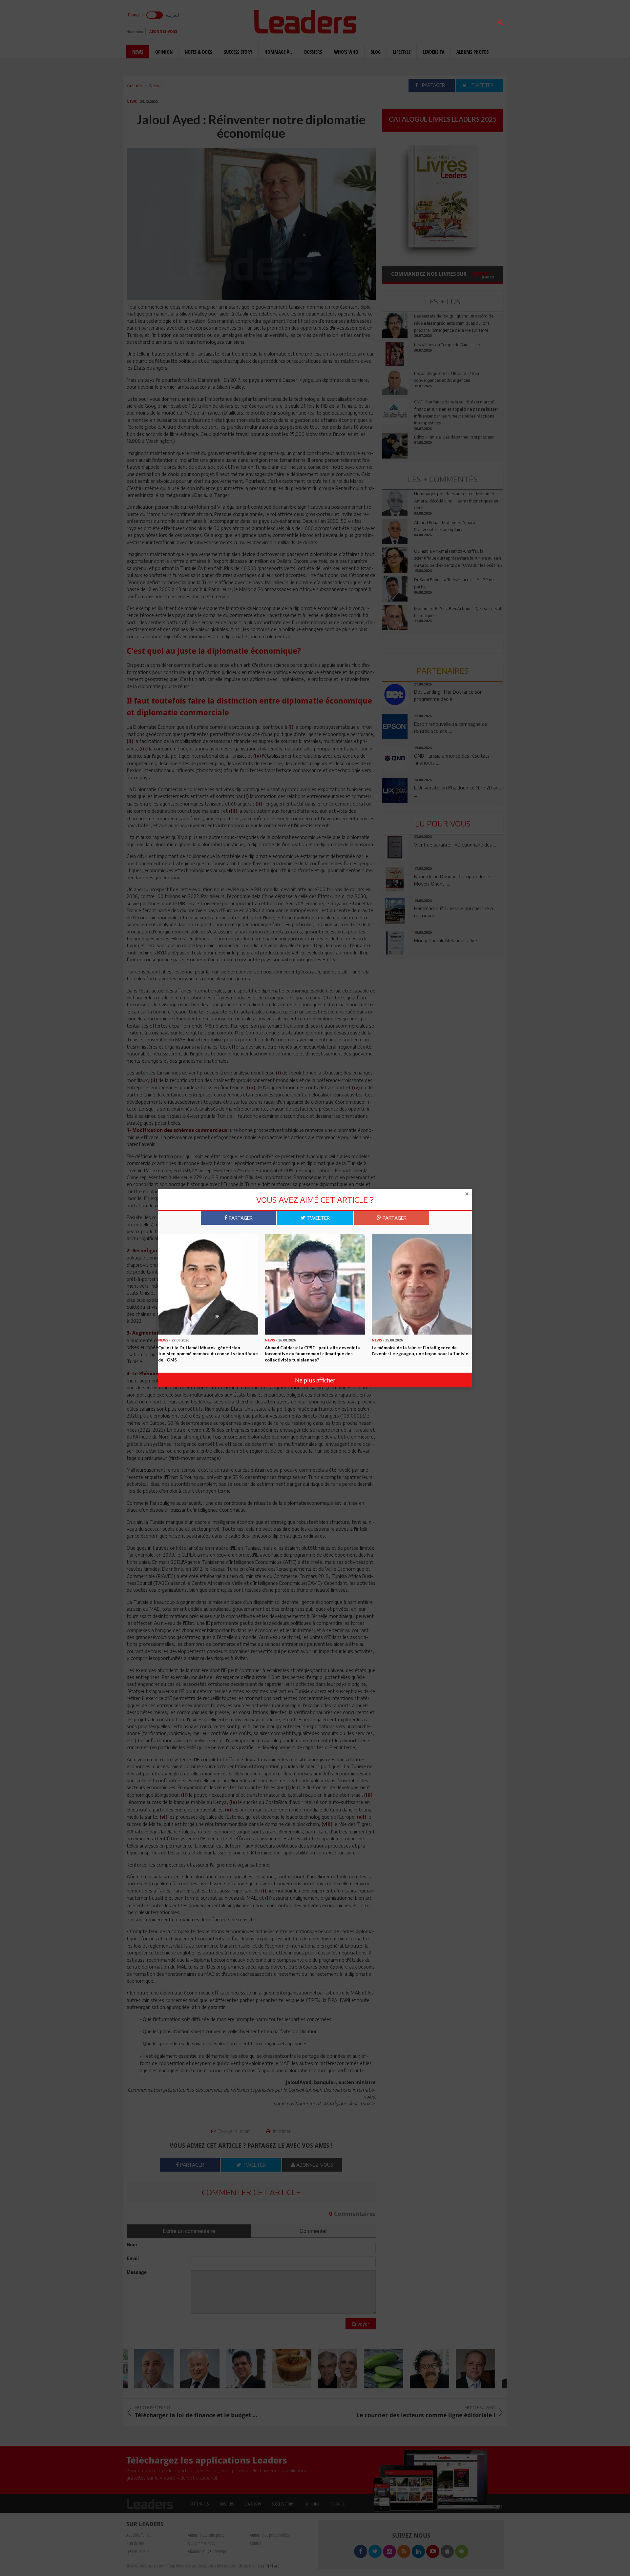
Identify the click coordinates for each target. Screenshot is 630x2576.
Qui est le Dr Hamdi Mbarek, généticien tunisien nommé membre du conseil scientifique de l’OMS (208, 1353)
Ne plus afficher (315, 1380)
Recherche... (398, 21)
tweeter (317, 1217)
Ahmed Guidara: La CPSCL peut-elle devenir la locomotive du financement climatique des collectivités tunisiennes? (312, 1353)
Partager (240, 1217)
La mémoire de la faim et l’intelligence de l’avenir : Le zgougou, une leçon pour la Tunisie (420, 1350)
